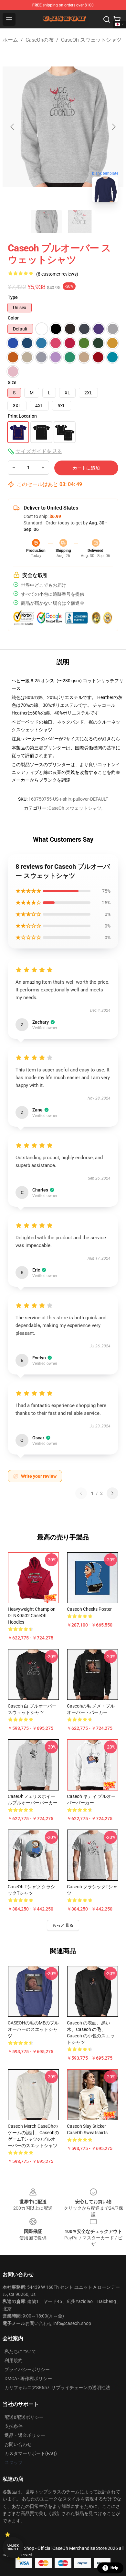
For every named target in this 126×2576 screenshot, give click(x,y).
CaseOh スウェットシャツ (91, 40)
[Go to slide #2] (80, 222)
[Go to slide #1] (46, 222)
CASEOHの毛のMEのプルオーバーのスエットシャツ (33, 2029)
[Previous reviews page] (81, 1493)
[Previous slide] (13, 127)
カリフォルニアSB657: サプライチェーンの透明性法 (57, 2388)
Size (12, 382)
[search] (107, 19)
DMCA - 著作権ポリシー (28, 2378)
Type (13, 297)
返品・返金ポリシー (25, 2435)
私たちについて (20, 2351)
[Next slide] (113, 127)
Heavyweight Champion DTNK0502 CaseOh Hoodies (32, 1616)
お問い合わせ (18, 2444)
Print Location (22, 416)
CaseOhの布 (40, 40)
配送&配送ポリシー (24, 2417)
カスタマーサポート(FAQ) (31, 2453)
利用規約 (14, 2360)
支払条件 (14, 2426)
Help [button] (114, 2568)
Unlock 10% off (13, 2547)
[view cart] (117, 19)
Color (13, 318)
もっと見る (63, 1925)
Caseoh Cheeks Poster (89, 1609)
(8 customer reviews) (57, 274)
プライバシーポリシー (27, 2369)
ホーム (10, 40)
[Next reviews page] (112, 1493)
